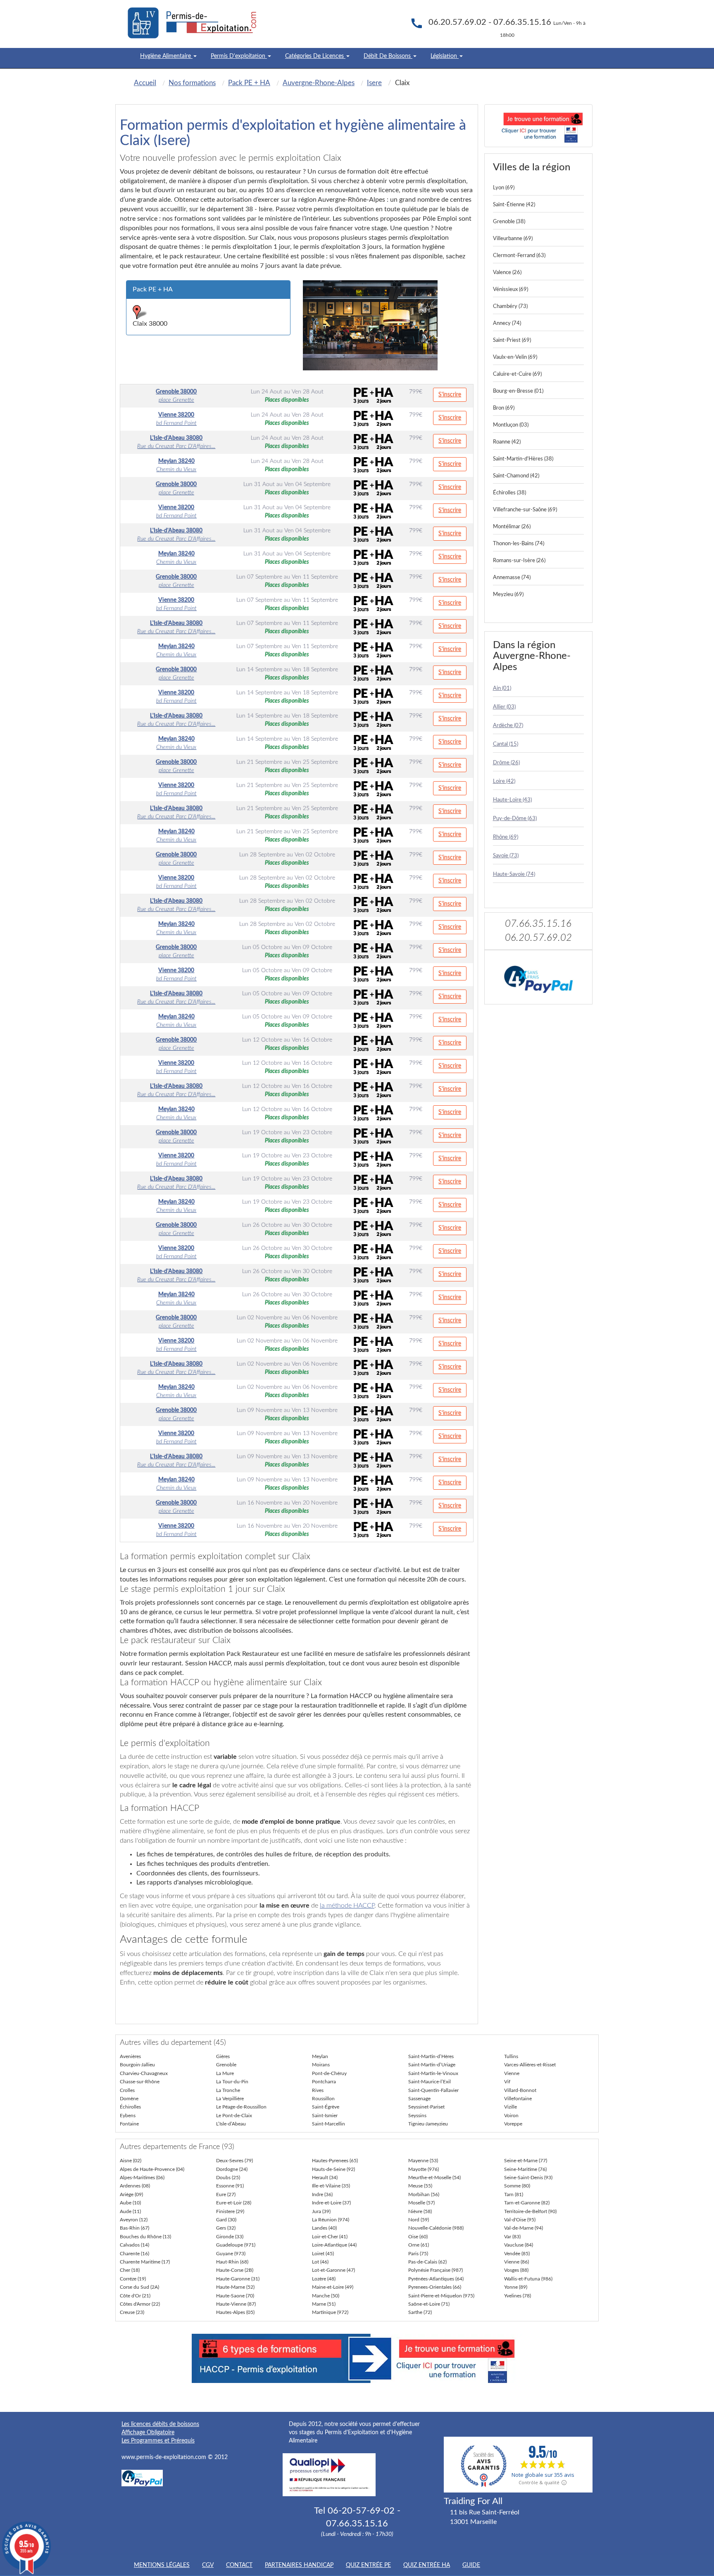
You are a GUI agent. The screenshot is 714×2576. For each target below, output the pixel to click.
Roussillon (323, 2099)
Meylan (320, 2056)
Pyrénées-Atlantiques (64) (436, 2279)
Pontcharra (324, 2082)
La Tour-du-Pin (232, 2082)
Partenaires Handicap (299, 2565)
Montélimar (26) (512, 527)
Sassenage (419, 2099)
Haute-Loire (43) (512, 800)
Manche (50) (326, 2296)
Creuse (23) (132, 2312)
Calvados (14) (134, 2245)
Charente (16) (134, 2254)
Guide (471, 2565)
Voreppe (513, 2124)
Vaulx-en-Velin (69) (515, 357)
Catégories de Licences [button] (315, 56)
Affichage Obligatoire (148, 2433)
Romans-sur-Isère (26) (519, 561)
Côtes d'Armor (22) (140, 2304)
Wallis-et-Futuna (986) (528, 2279)
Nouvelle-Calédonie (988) (436, 2228)
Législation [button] (445, 56)
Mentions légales (162, 2565)
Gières (223, 2056)
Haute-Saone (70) (235, 2296)
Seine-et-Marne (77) (526, 2161)
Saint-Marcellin (328, 2124)
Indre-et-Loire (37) (331, 2203)
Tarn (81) (514, 2194)
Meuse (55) (420, 2186)
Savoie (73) (506, 856)
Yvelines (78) (518, 2296)
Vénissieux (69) (511, 290)
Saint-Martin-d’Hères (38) (523, 459)
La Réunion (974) (331, 2220)
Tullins (511, 2056)
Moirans (321, 2065)
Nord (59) (419, 2220)
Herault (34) (325, 2178)
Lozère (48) (324, 2279)
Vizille (511, 2107)
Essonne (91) (230, 2186)
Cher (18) (130, 2270)
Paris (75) (418, 2254)
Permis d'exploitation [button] (239, 56)
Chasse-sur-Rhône (140, 2082)
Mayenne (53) (423, 2161)
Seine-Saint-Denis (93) (528, 2178)
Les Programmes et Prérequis (158, 2441)
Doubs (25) (228, 2178)
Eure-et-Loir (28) (234, 2203)
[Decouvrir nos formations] (539, 126)
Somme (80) (517, 2186)
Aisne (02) (131, 2161)
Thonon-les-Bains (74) (519, 544)
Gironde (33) (230, 2237)
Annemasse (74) (512, 578)
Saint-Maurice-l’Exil (430, 2082)
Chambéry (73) (510, 306)
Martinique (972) (330, 2312)
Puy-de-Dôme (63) (515, 819)
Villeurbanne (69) (513, 239)
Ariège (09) (131, 2194)
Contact (239, 2565)
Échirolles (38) (509, 493)
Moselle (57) (421, 2203)
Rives (318, 2090)
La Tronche (228, 2090)
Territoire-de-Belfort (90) (530, 2211)
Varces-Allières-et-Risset (530, 2065)
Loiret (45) (323, 2254)
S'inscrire (450, 395)
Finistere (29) (230, 2211)
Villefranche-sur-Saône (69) (525, 510)
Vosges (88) (516, 2270)
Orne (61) (419, 2245)
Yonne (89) (516, 2287)
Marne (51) (324, 2304)
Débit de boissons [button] (388, 56)
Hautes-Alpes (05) (235, 2312)
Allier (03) (504, 707)
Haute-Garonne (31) (238, 2279)
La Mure (225, 2073)
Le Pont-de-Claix (234, 2116)
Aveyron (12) (134, 2220)
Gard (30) (226, 2220)
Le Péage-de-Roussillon (241, 2107)
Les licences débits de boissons (160, 2424)
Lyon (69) (504, 188)
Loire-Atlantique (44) (334, 2245)
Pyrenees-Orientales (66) (435, 2287)
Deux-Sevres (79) (234, 2161)
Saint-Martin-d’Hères (431, 2056)
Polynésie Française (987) (436, 2270)
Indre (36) (322, 2194)
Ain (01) (502, 688)
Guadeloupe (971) (236, 2245)
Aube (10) (130, 2203)
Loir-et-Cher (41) (330, 2237)
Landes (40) (324, 2228)
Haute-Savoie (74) (514, 874)
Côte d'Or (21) (135, 2296)
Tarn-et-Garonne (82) (527, 2203)
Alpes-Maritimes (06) (142, 2178)
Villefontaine (518, 2099)
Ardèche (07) (508, 726)
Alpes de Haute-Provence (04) (152, 2169)
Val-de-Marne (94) (524, 2228)
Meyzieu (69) (508, 595)
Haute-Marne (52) (235, 2287)
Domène (129, 2099)
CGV (208, 2565)
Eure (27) (226, 2194)
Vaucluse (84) (519, 2245)
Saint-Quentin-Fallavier (433, 2090)
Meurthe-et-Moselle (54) (434, 2178)
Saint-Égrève (326, 2107)
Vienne (512, 2073)
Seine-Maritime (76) (525, 2169)
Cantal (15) (506, 744)
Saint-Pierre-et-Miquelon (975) (441, 2296)
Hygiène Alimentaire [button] (166, 56)
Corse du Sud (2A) (139, 2287)
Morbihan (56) (424, 2194)
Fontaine (129, 2124)
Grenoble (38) (509, 222)
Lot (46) (320, 2262)
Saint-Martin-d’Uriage (432, 2065)
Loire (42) (504, 781)
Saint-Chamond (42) (516, 476)
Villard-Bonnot (520, 2090)
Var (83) (512, 2237)
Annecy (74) (507, 323)
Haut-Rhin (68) (232, 2262)
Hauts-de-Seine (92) (333, 2169)
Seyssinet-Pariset (426, 2107)
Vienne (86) (516, 2262)
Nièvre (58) (420, 2211)
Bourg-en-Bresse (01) (518, 391)
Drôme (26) (506, 763)
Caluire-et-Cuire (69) (517, 374)
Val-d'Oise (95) (520, 2220)
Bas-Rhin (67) (134, 2228)
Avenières (130, 2056)
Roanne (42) (507, 442)
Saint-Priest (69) (512, 340)
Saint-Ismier (325, 2116)
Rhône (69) (506, 837)
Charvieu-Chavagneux (144, 2073)
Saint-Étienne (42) (514, 205)
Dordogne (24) (232, 2169)
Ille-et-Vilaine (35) (331, 2186)
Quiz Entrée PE (368, 2565)
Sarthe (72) (420, 2312)
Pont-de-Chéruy (329, 2073)
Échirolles (130, 2107)
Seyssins (417, 2116)
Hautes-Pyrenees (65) (335, 2161)
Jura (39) (321, 2211)
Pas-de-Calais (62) (427, 2262)
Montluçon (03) (511, 425)
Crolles (127, 2090)
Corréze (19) (133, 2279)
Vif (507, 2082)
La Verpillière (230, 2099)
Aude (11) (130, 2211)
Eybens (128, 2116)
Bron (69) (504, 408)
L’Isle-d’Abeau (231, 2124)
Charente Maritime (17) (145, 2262)
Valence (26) (507, 273)
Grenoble (226, 2065)
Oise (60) (418, 2237)
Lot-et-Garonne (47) (333, 2270)
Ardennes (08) (135, 2186)
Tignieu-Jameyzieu (428, 2124)
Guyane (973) (231, 2254)
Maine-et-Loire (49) (333, 2287)
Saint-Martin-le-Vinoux (433, 2073)
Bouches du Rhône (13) (145, 2237)
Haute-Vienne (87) (236, 2304)
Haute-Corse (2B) (235, 2270)
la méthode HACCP (347, 1906)
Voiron (511, 2116)
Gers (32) (226, 2228)
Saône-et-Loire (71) (429, 2304)
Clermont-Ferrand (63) (519, 256)
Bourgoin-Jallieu (137, 2065)
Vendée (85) (517, 2254)
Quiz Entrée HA (427, 2565)
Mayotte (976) (424, 2169)
